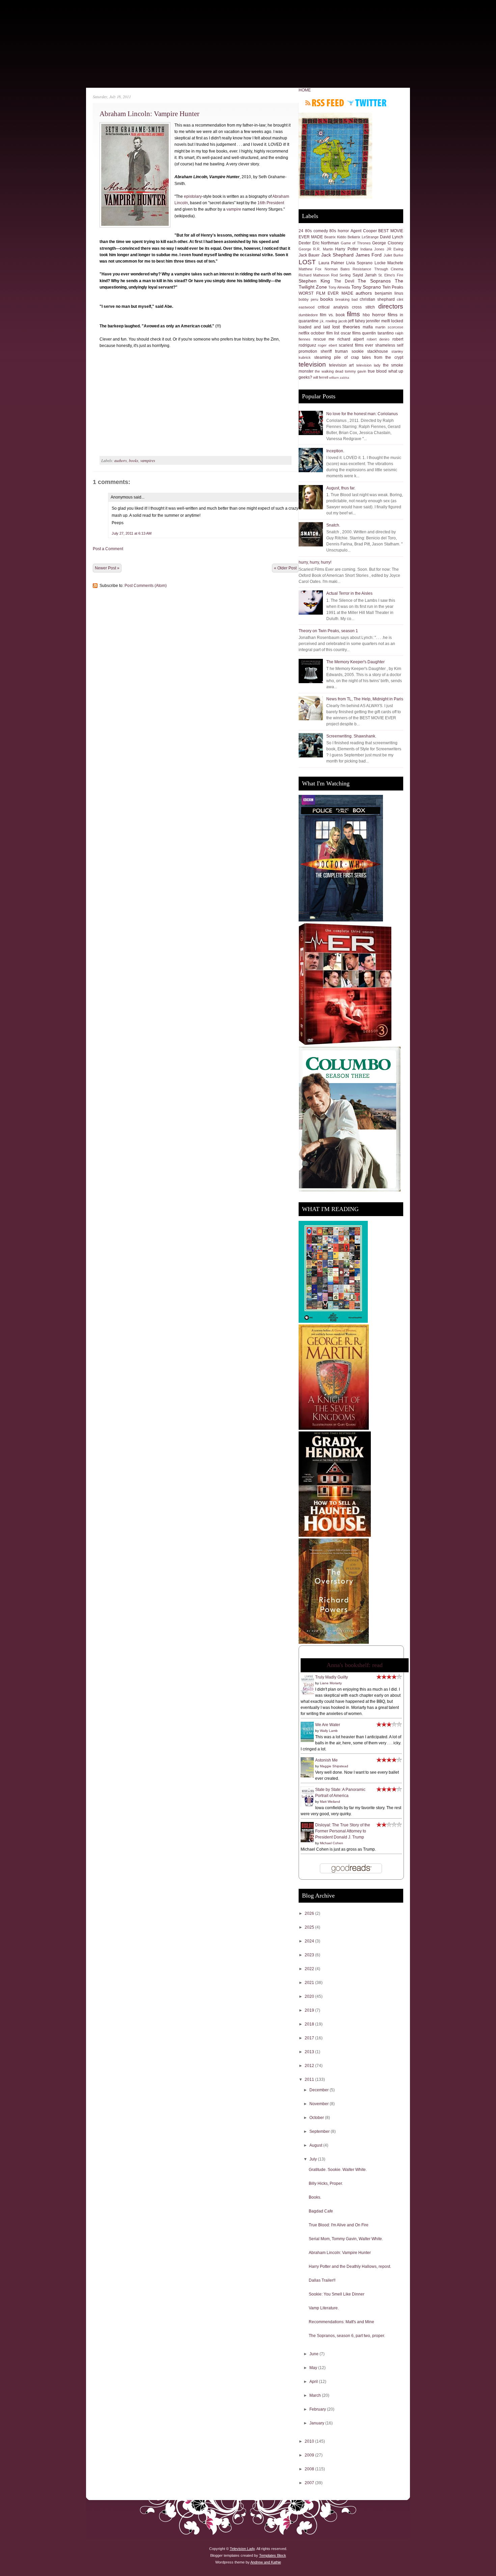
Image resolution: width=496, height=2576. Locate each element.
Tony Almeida (339, 287)
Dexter (305, 243)
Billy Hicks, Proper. (326, 2183)
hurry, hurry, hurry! (315, 562)
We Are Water (328, 1725)
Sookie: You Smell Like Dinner (337, 2294)
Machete (395, 263)
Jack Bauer (309, 255)
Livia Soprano (360, 263)
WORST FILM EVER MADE (326, 293)
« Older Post (285, 568)
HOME (305, 90)
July (314, 2159)
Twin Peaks (393, 287)
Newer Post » (107, 568)
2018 (310, 2024)
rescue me (324, 339)
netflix (304, 333)
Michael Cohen (332, 1843)
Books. (315, 2197)
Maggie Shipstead (334, 1766)
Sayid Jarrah (365, 275)
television (312, 364)
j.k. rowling (329, 321)
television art (341, 365)
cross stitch (363, 307)
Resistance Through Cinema (378, 269)
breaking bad (347, 299)
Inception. (335, 451)
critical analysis (333, 307)
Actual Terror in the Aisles (349, 593)
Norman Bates (337, 269)
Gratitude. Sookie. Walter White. (338, 2170)
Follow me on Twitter (367, 103)
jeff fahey (357, 321)
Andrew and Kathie (266, 2562)
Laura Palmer (332, 263)
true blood (377, 371)
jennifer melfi (378, 321)
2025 (310, 1927)
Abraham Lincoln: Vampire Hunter (149, 114)
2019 (310, 2010)
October (317, 2118)
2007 (310, 2483)
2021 (310, 1983)
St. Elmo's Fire (391, 275)
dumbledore (308, 315)
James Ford (369, 255)
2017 (310, 2038)
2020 (310, 1996)
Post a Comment (108, 549)
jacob (343, 321)
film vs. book (332, 315)
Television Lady (242, 2549)
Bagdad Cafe (321, 2211)
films (353, 314)
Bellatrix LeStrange (363, 237)
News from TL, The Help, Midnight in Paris (365, 699)
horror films (385, 315)
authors (121, 460)
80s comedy (316, 231)
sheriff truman (334, 351)
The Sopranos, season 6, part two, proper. (347, 2336)
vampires (148, 460)
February (318, 2409)
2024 (310, 1941)
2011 (310, 2079)
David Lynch (392, 237)
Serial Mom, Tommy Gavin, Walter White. (346, 2239)
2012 (310, 2066)
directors (391, 306)
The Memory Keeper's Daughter (355, 662)
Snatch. (333, 525)
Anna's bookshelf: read (355, 1665)
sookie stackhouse (370, 351)
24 (301, 231)
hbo (366, 315)
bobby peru (308, 299)
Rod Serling (341, 275)
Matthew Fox (310, 269)
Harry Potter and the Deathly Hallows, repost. (350, 2266)
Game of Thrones (356, 243)
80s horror (339, 231)
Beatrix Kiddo (335, 237)
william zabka (339, 378)
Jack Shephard (337, 255)
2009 (310, 2455)
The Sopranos (374, 281)
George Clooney (388, 243)
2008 (310, 2469)
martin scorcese (389, 327)
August (316, 2145)
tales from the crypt (383, 357)
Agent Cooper (364, 231)
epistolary (193, 196)
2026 (310, 1913)
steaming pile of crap (337, 357)
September (320, 2131)
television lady (368, 365)
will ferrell (321, 377)
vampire (234, 209)
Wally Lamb (329, 1731)
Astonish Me (326, 1760)
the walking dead (329, 371)
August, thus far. (341, 488)
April (314, 2382)
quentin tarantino (378, 333)
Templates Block (273, 2555)
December (320, 2090)
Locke (380, 263)
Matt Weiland (330, 1802)
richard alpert (351, 339)
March (316, 2395)
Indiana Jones (372, 249)
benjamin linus (389, 293)
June (314, 2354)
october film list (325, 333)
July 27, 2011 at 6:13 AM (132, 533)
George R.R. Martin (316, 249)
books (134, 460)
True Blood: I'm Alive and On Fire (339, 2225)
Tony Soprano (366, 287)
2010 (310, 2441)
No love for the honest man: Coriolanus (362, 414)
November (320, 2104)
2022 (310, 1969)
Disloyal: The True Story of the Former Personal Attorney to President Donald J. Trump (343, 1831)
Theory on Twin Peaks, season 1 (328, 631)
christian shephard (377, 299)
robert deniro (378, 339)
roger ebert (327, 345)
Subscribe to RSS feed (325, 103)
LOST (307, 262)
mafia (368, 327)
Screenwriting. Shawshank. (351, 736)
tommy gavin (355, 371)
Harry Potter (347, 249)
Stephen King (314, 281)
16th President (271, 203)
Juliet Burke (393, 255)
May (314, 2368)
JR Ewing (395, 249)
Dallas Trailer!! (322, 2280)
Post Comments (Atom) (146, 586)
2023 (310, 1955)
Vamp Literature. (324, 2308)
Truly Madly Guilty (332, 1677)
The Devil (344, 281)
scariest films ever (356, 345)
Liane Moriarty (331, 1683)
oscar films (351, 333)
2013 (310, 2052)
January (317, 2423)
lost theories (346, 327)
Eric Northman (326, 243)
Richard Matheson (314, 275)
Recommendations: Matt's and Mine (341, 2322)
